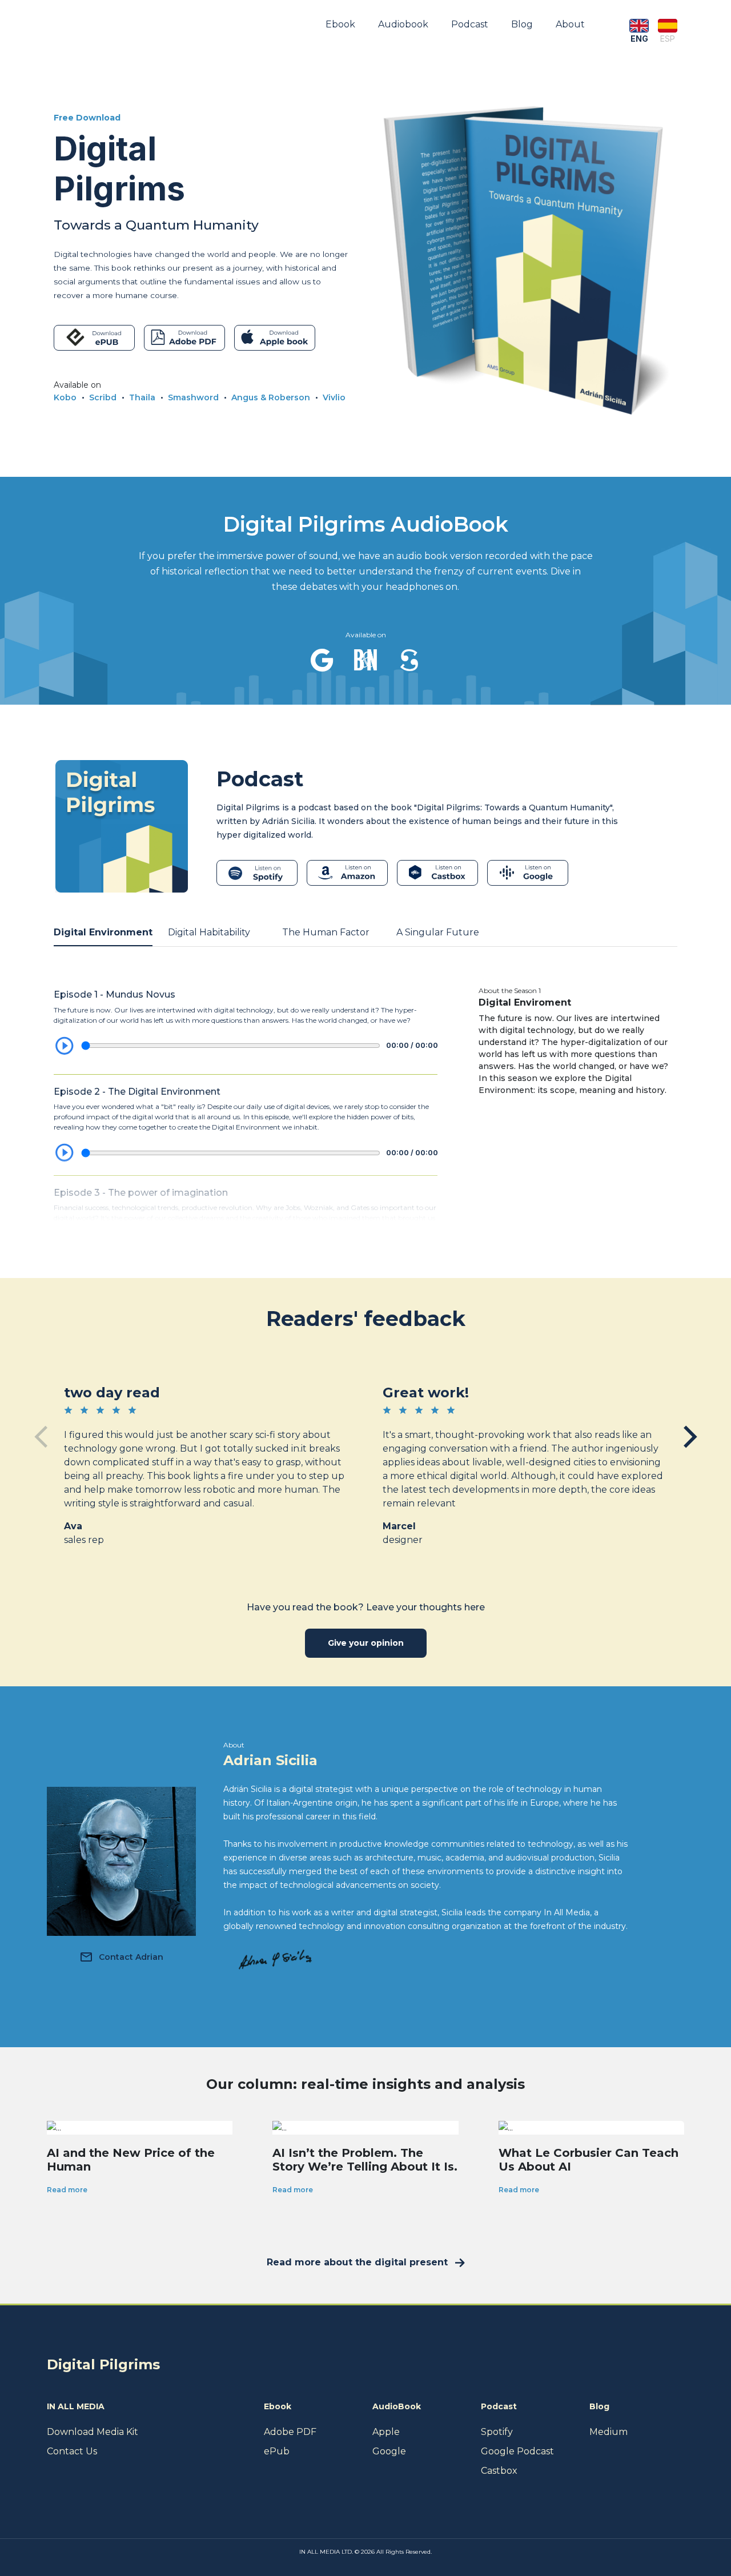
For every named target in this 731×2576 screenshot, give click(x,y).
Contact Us (72, 2451)
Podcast (470, 24)
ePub (277, 2451)
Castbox (499, 2471)
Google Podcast (517, 2451)
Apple (386, 2432)
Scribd (103, 397)
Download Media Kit (93, 2432)
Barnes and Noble (365, 660)
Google (322, 660)
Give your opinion (366, 1643)
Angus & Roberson (271, 397)
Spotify (497, 2432)
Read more (67, 2190)
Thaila (142, 397)
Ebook (340, 24)
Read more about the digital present (357, 2262)
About (570, 24)
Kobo (65, 397)
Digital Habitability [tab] (209, 932)
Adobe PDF (290, 2432)
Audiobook (403, 24)
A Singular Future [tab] (438, 932)
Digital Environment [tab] (103, 932)
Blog (522, 24)
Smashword (193, 397)
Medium (609, 2432)
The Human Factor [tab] (326, 932)
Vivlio (334, 397)
